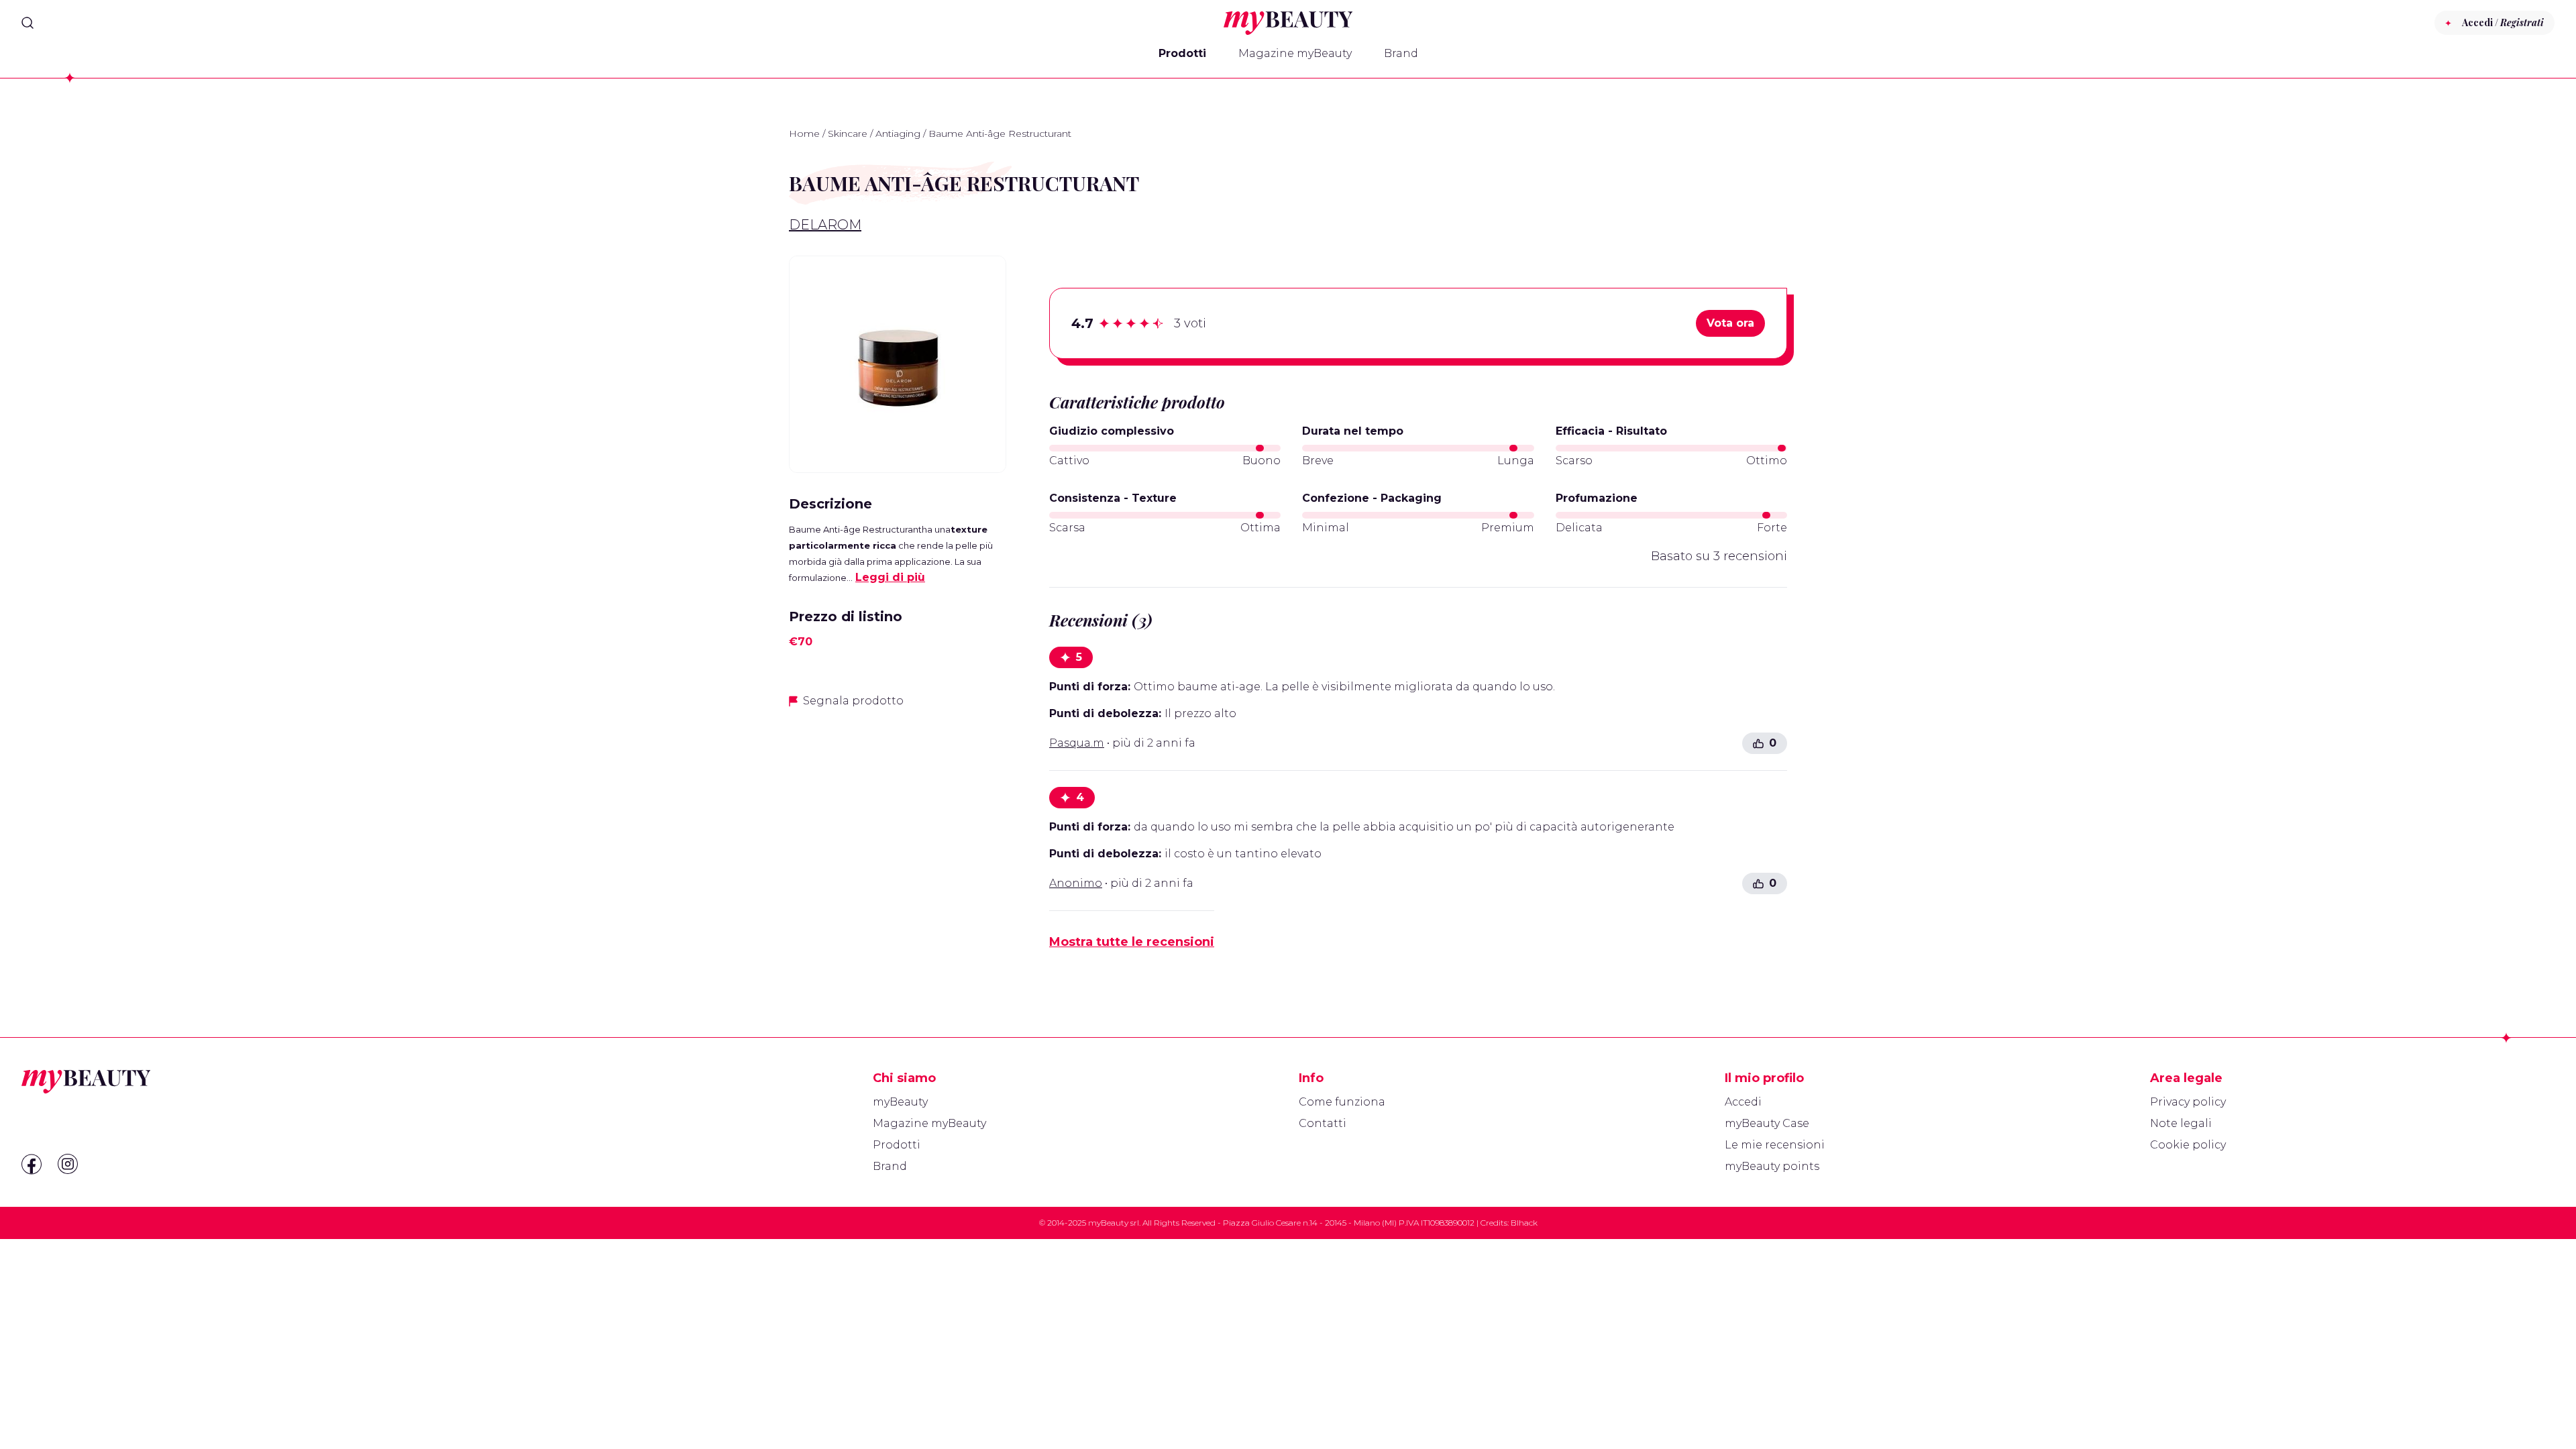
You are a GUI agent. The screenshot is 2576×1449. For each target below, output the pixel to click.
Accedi (1743, 1102)
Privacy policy (2188, 1102)
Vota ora (1730, 323)
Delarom (825, 225)
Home (804, 133)
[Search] (28, 23)
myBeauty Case (1767, 1123)
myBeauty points (1772, 1166)
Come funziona (1342, 1102)
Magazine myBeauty (1295, 53)
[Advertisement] (898, 814)
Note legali (2181, 1123)
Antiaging (898, 133)
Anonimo (1076, 883)
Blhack (1524, 1223)
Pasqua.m (1077, 743)
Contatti (1323, 1123)
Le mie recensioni (1775, 1145)
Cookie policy (2188, 1145)
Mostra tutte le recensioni (1132, 942)
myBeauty (900, 1102)
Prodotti (1182, 53)
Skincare (848, 133)
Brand (1401, 53)
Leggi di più (890, 577)
